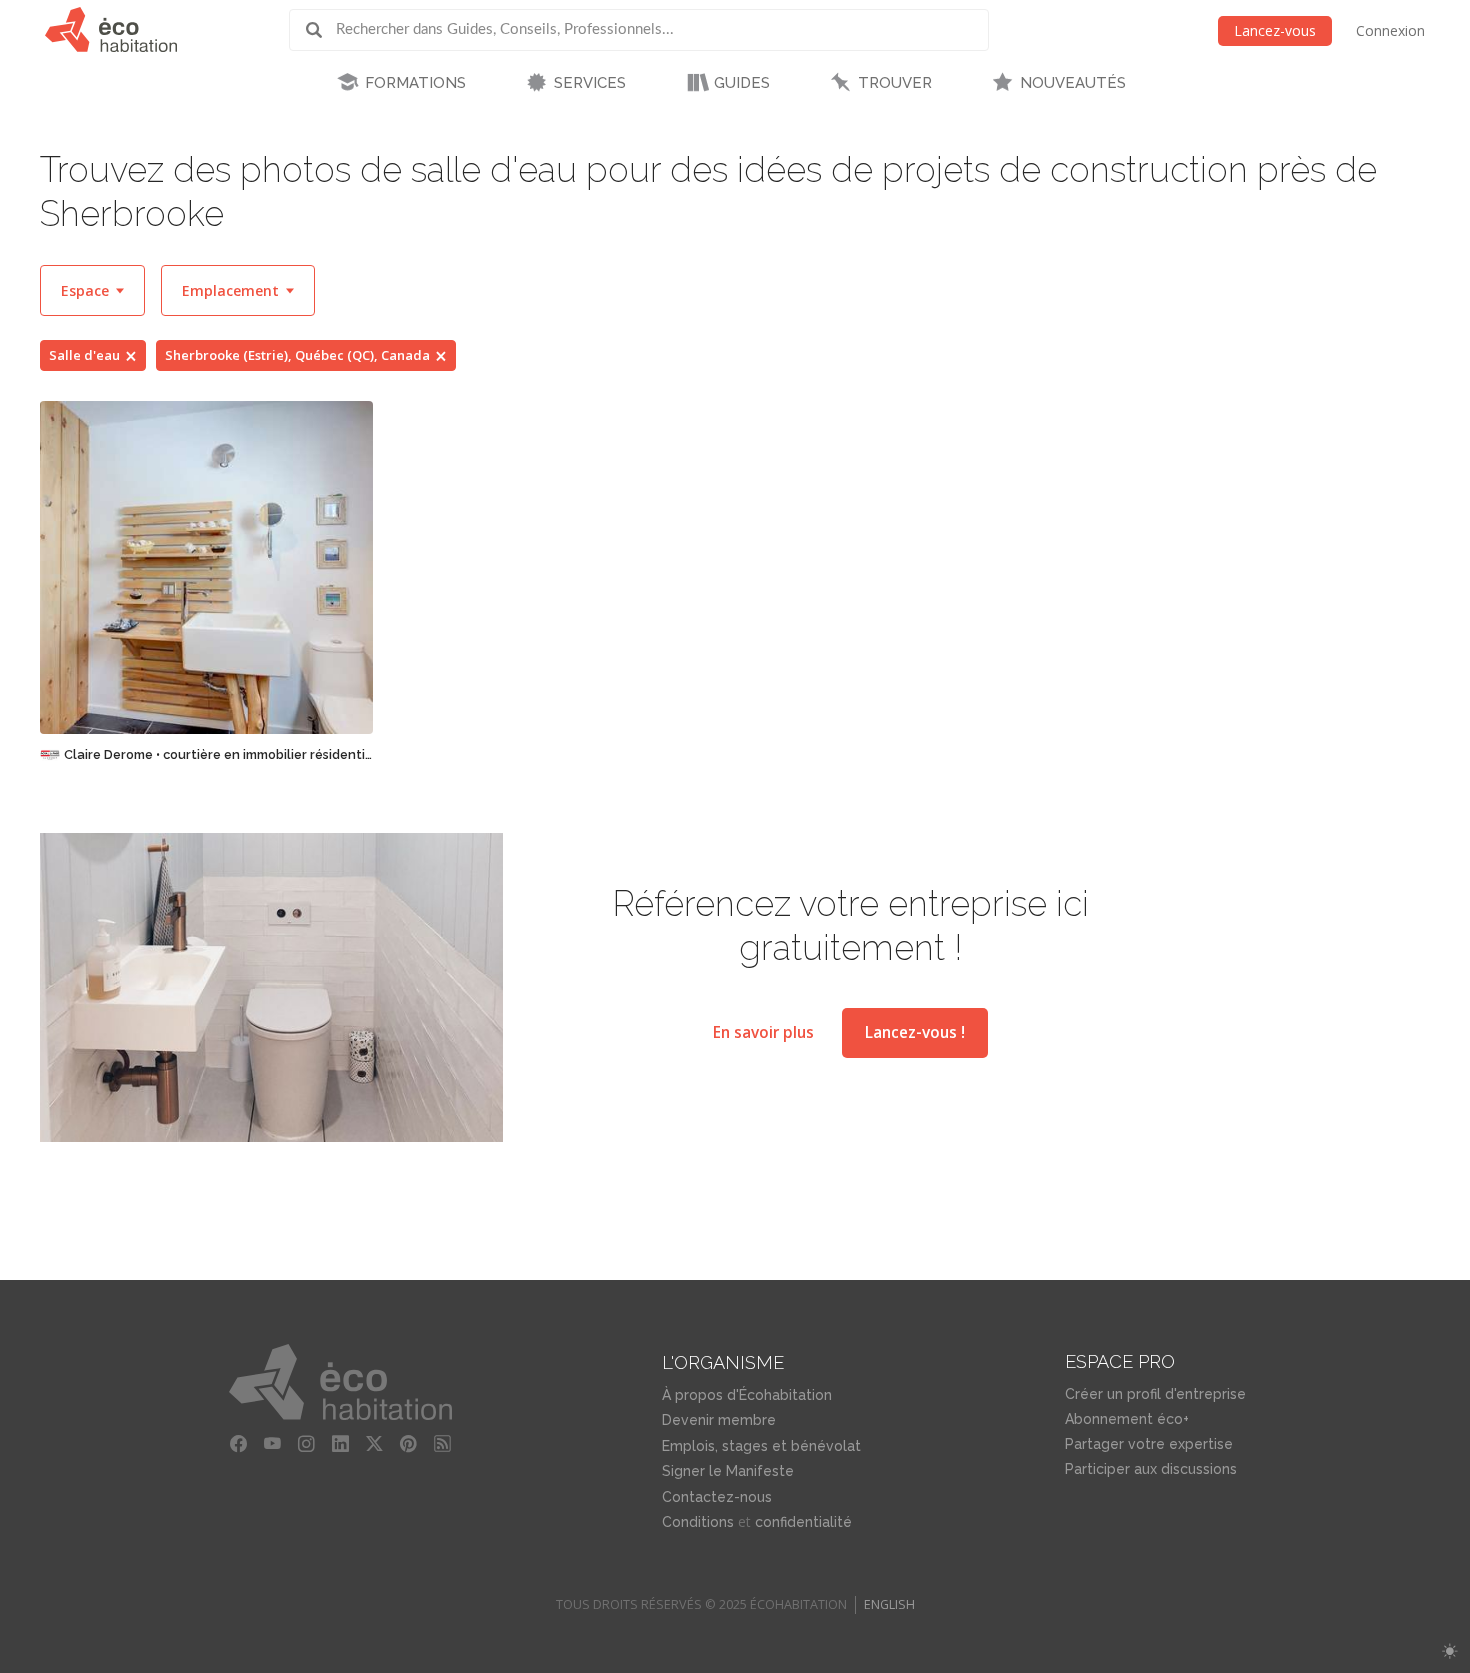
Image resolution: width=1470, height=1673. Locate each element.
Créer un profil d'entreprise (1155, 1394)
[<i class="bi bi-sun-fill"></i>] (1449, 1651)
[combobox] (92, 290)
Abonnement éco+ (1127, 1419)
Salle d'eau (84, 355)
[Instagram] (307, 1444)
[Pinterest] (409, 1444)
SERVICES (590, 83)
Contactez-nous (717, 1497)
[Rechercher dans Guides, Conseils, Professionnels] (321, 30)
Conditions (698, 1522)
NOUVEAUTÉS (1073, 83)
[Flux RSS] (443, 1444)
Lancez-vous (1275, 30)
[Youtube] (273, 1444)
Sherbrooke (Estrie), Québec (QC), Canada (297, 355)
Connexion (1390, 30)
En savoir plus (763, 1032)
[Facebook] (239, 1444)
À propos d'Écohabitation (747, 1395)
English (889, 1604)
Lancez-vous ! (915, 1032)
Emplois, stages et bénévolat (761, 1446)
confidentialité (803, 1522)
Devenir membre (719, 1420)
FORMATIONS (415, 83)
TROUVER (895, 83)
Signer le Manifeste (728, 1471)
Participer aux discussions (1151, 1469)
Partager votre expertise (1149, 1444)
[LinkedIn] (341, 1444)
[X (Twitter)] (375, 1444)
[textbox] (92, 290)
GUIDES (742, 83)
